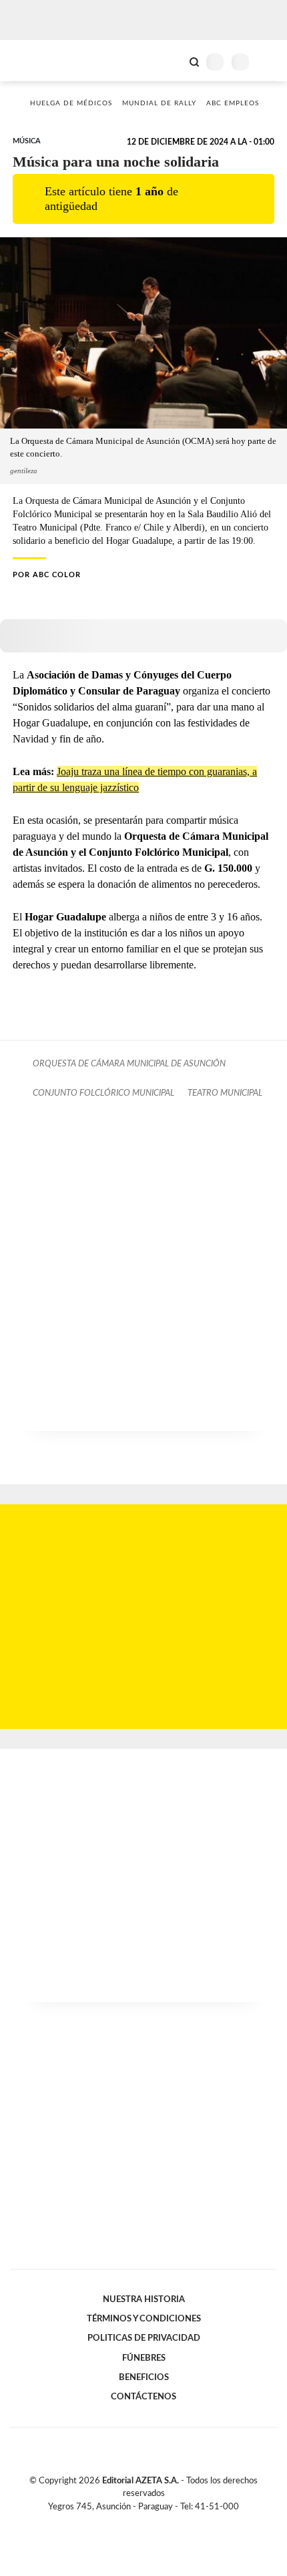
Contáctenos (143, 2397)
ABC (35, 60)
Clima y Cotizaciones (172, 61)
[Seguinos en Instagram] (166, 2522)
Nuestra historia (144, 2299)
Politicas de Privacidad (144, 2338)
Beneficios (144, 2377)
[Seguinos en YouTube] (152, 2522)
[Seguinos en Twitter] (138, 2522)
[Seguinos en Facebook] (124, 2522)
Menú (269, 62)
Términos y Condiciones (144, 2319)
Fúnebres (144, 2358)
